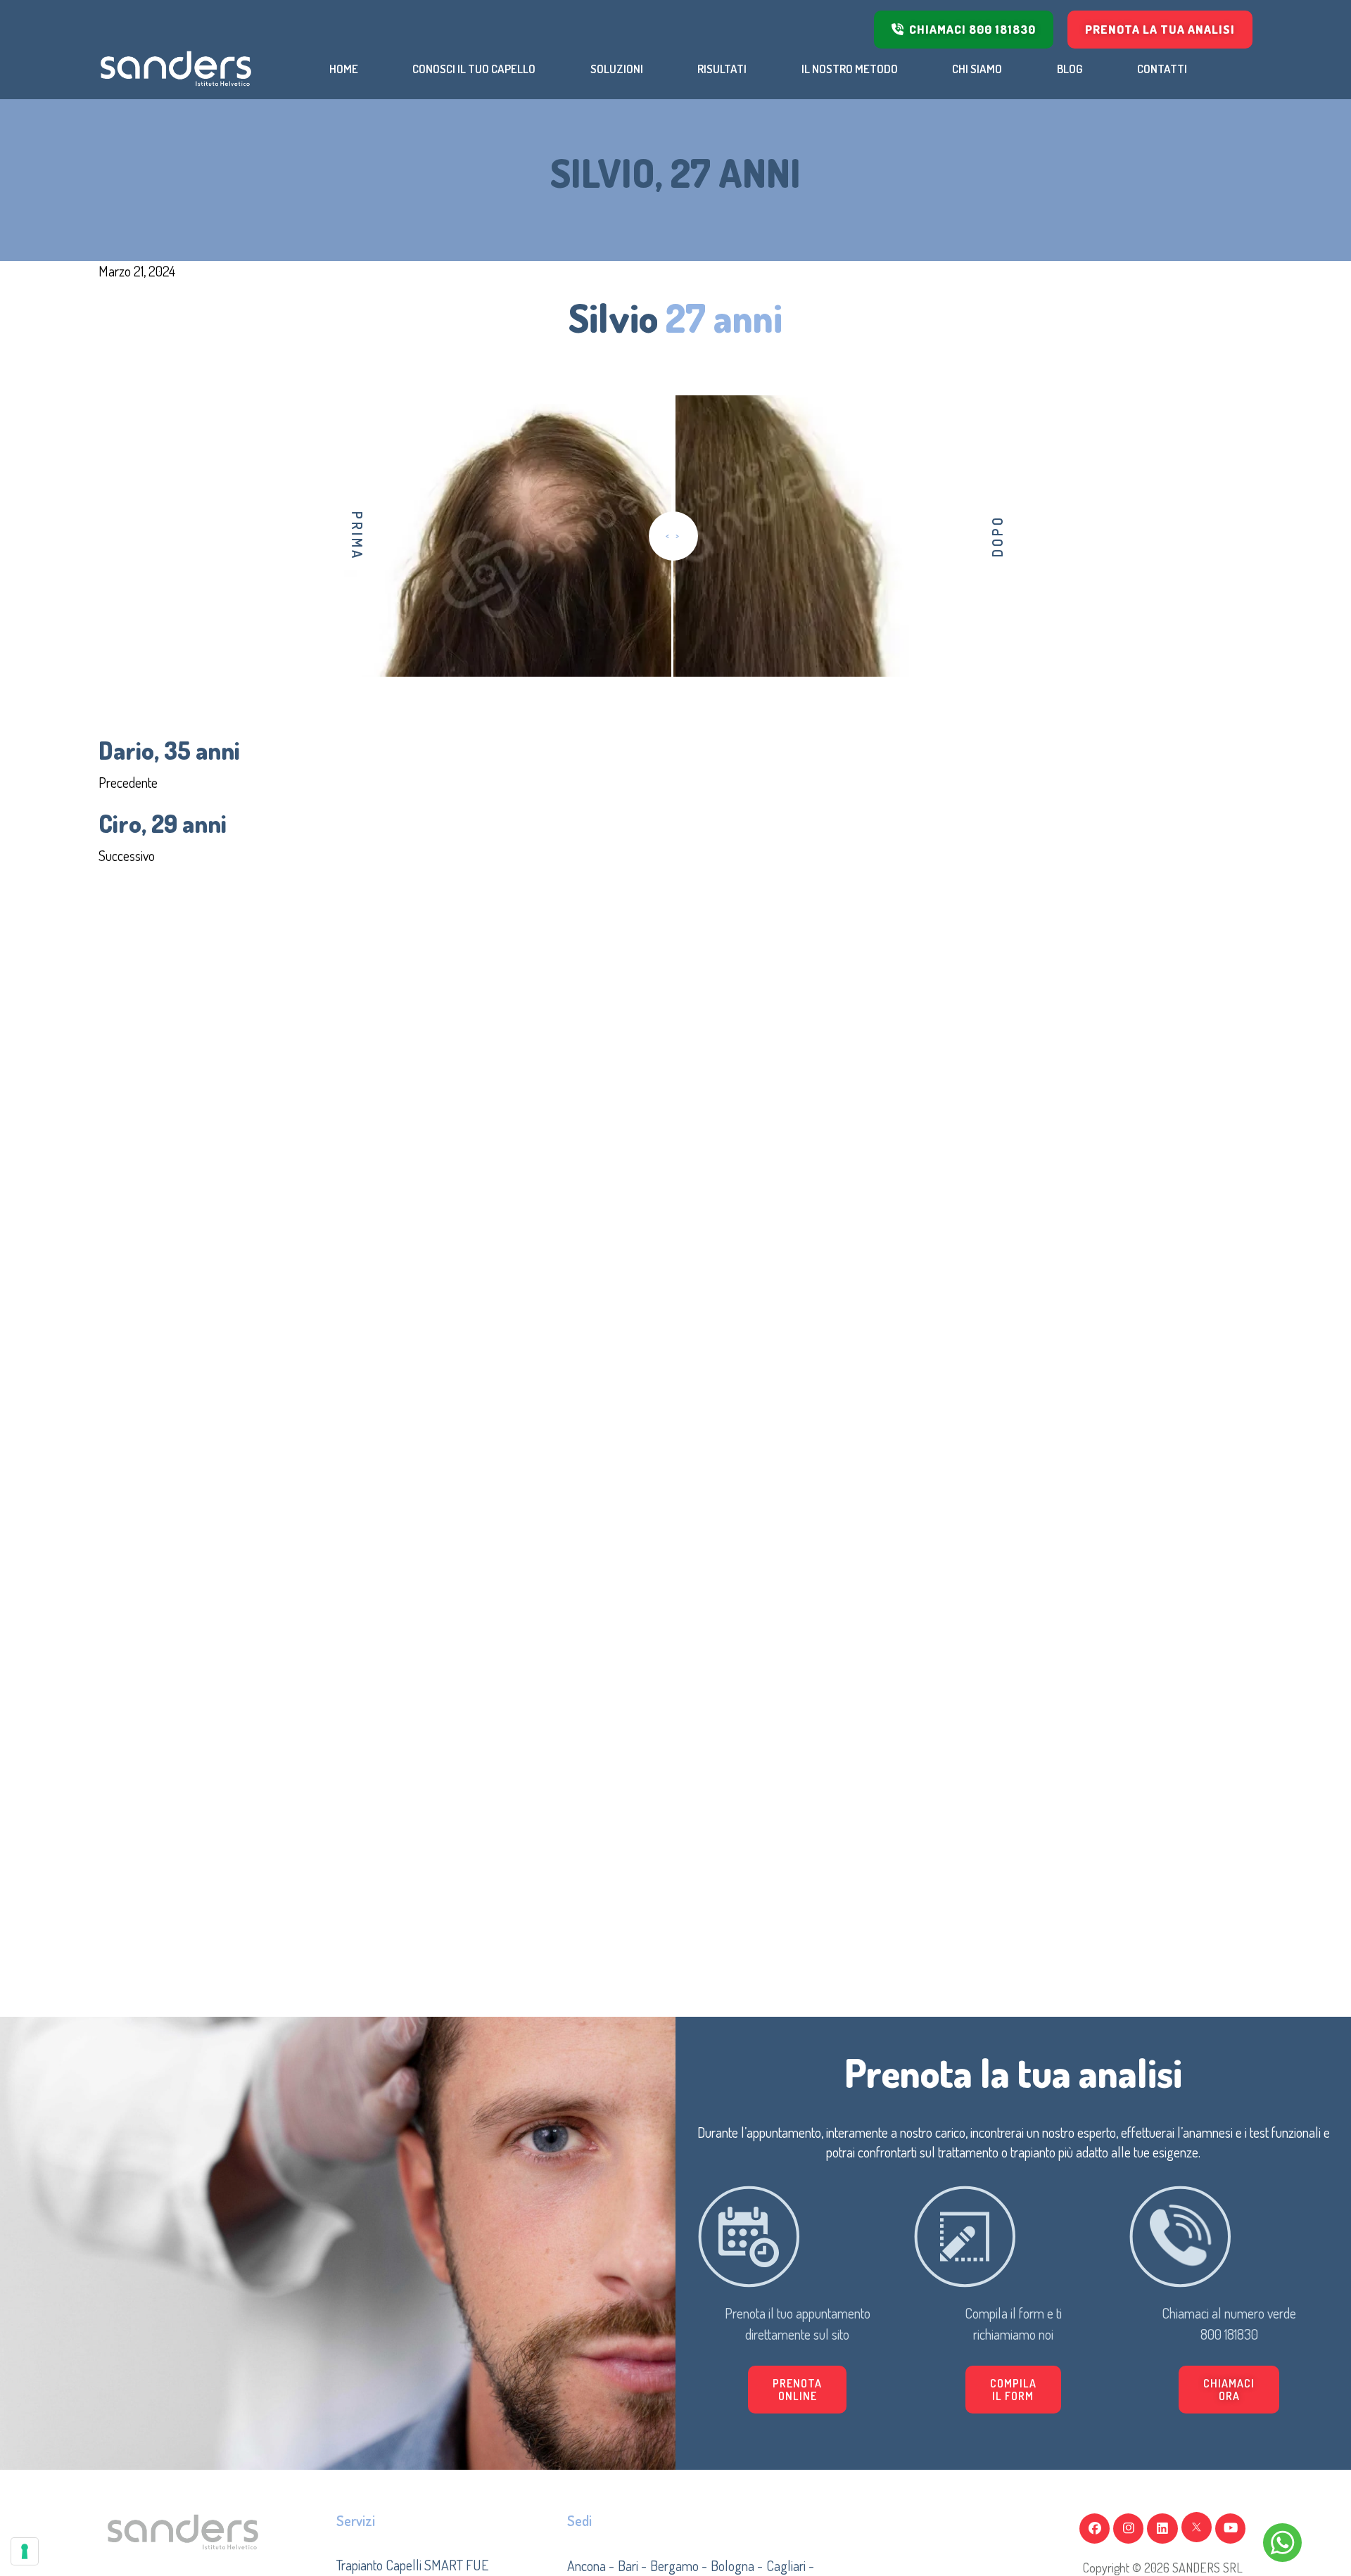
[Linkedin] (1162, 2529)
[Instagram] (1128, 2529)
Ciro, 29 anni (163, 823)
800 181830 (1229, 2334)
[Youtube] (1230, 2529)
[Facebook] (1095, 2529)
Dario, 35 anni (169, 750)
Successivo (127, 855)
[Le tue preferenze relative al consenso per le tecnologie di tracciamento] (25, 2551)
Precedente (128, 782)
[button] (1013, 2390)
